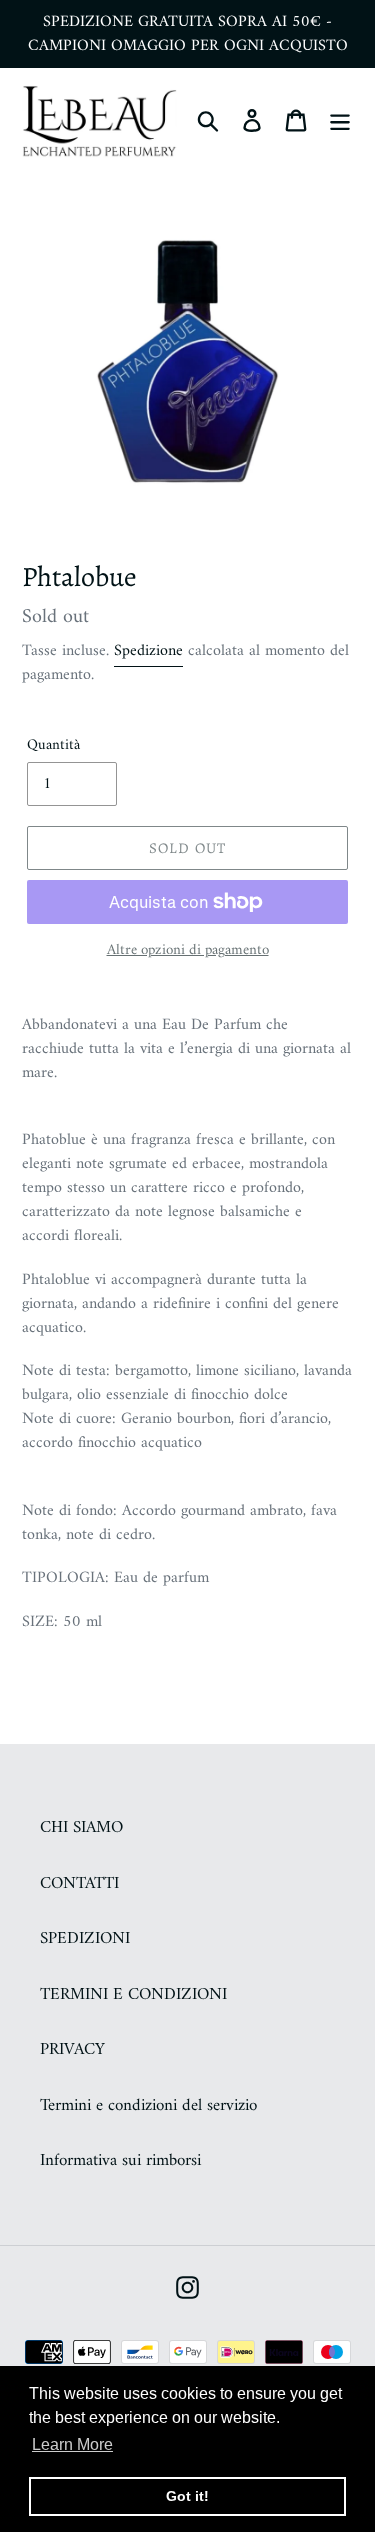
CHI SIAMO (81, 1828)
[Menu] (340, 121)
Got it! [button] (187, 2496)
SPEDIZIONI (85, 1939)
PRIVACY (72, 2050)
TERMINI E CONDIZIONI (133, 1995)
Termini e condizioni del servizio (148, 2106)
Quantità (53, 746)
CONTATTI (79, 1884)
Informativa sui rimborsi (120, 2161)
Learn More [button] (72, 2444)
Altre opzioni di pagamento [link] (188, 951)
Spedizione (148, 651)
